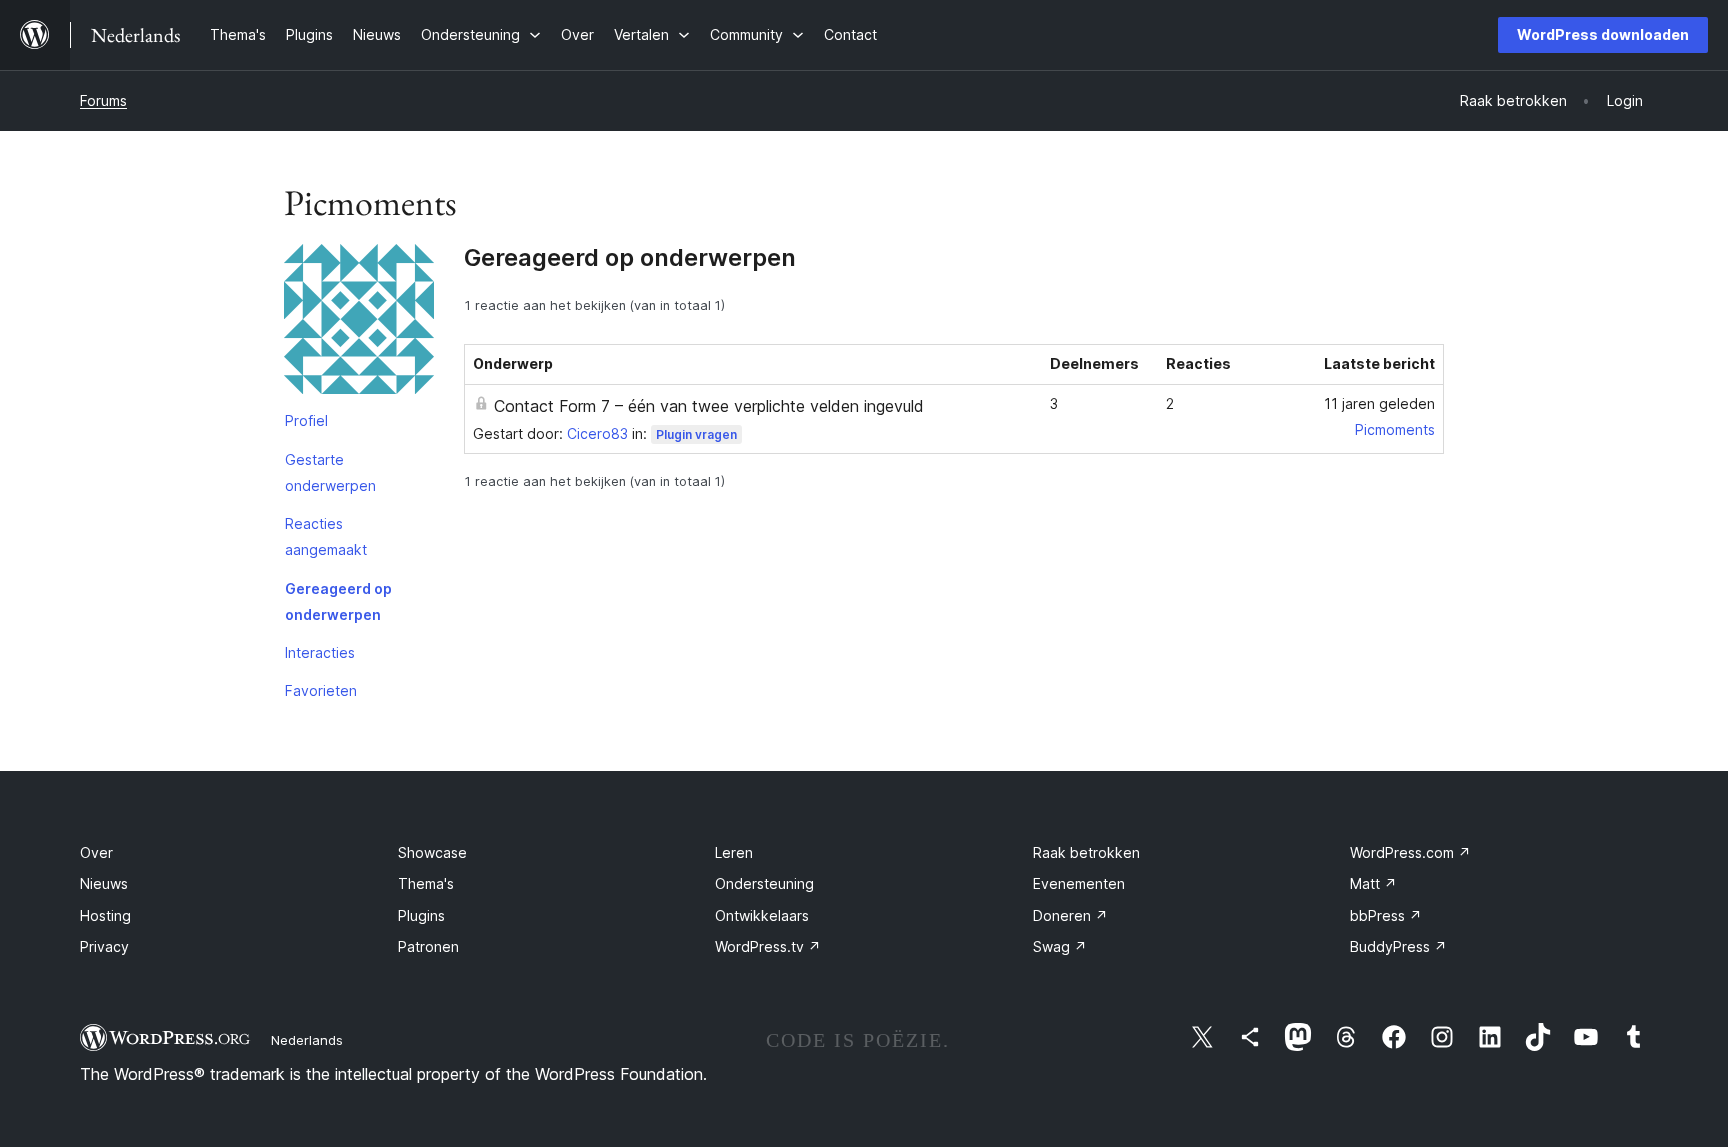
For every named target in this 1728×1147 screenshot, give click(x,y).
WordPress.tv (768, 946)
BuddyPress (1398, 946)
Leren (734, 852)
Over (96, 852)
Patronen (428, 946)
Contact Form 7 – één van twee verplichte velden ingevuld (709, 406)
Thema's (426, 883)
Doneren (1070, 915)
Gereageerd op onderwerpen (338, 601)
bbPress (1386, 915)
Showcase (432, 852)
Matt (1373, 883)
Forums (103, 100)
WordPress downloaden (1603, 34)
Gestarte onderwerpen (330, 472)
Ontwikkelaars (762, 915)
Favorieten (321, 690)
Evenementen (1079, 883)
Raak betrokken (1086, 852)
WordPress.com (1410, 852)
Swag (1060, 946)
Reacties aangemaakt (326, 536)
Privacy (104, 946)
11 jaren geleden (1379, 403)
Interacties (320, 652)
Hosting (105, 915)
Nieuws (104, 883)
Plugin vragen (696, 434)
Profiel (306, 420)
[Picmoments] (359, 323)
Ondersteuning (764, 883)
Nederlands (307, 1040)
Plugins (421, 915)
